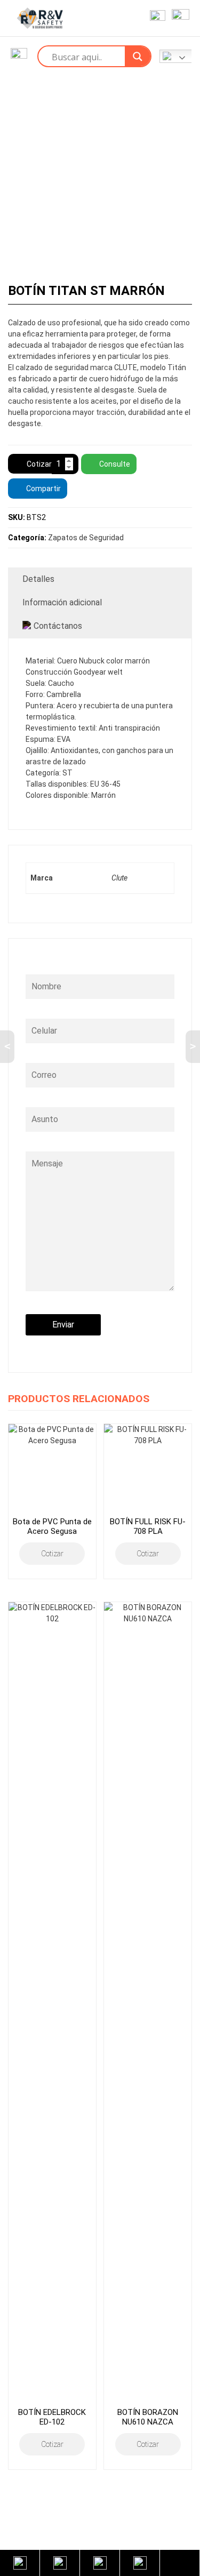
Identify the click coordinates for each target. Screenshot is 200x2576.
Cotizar (39, 464)
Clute (119, 878)
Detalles (38, 579)
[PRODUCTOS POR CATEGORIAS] (19, 56)
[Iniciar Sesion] (155, 18)
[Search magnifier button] (138, 57)
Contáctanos (58, 626)
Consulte (115, 464)
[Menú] (178, 18)
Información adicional (62, 602)
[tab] (100, 579)
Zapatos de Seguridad (86, 538)
